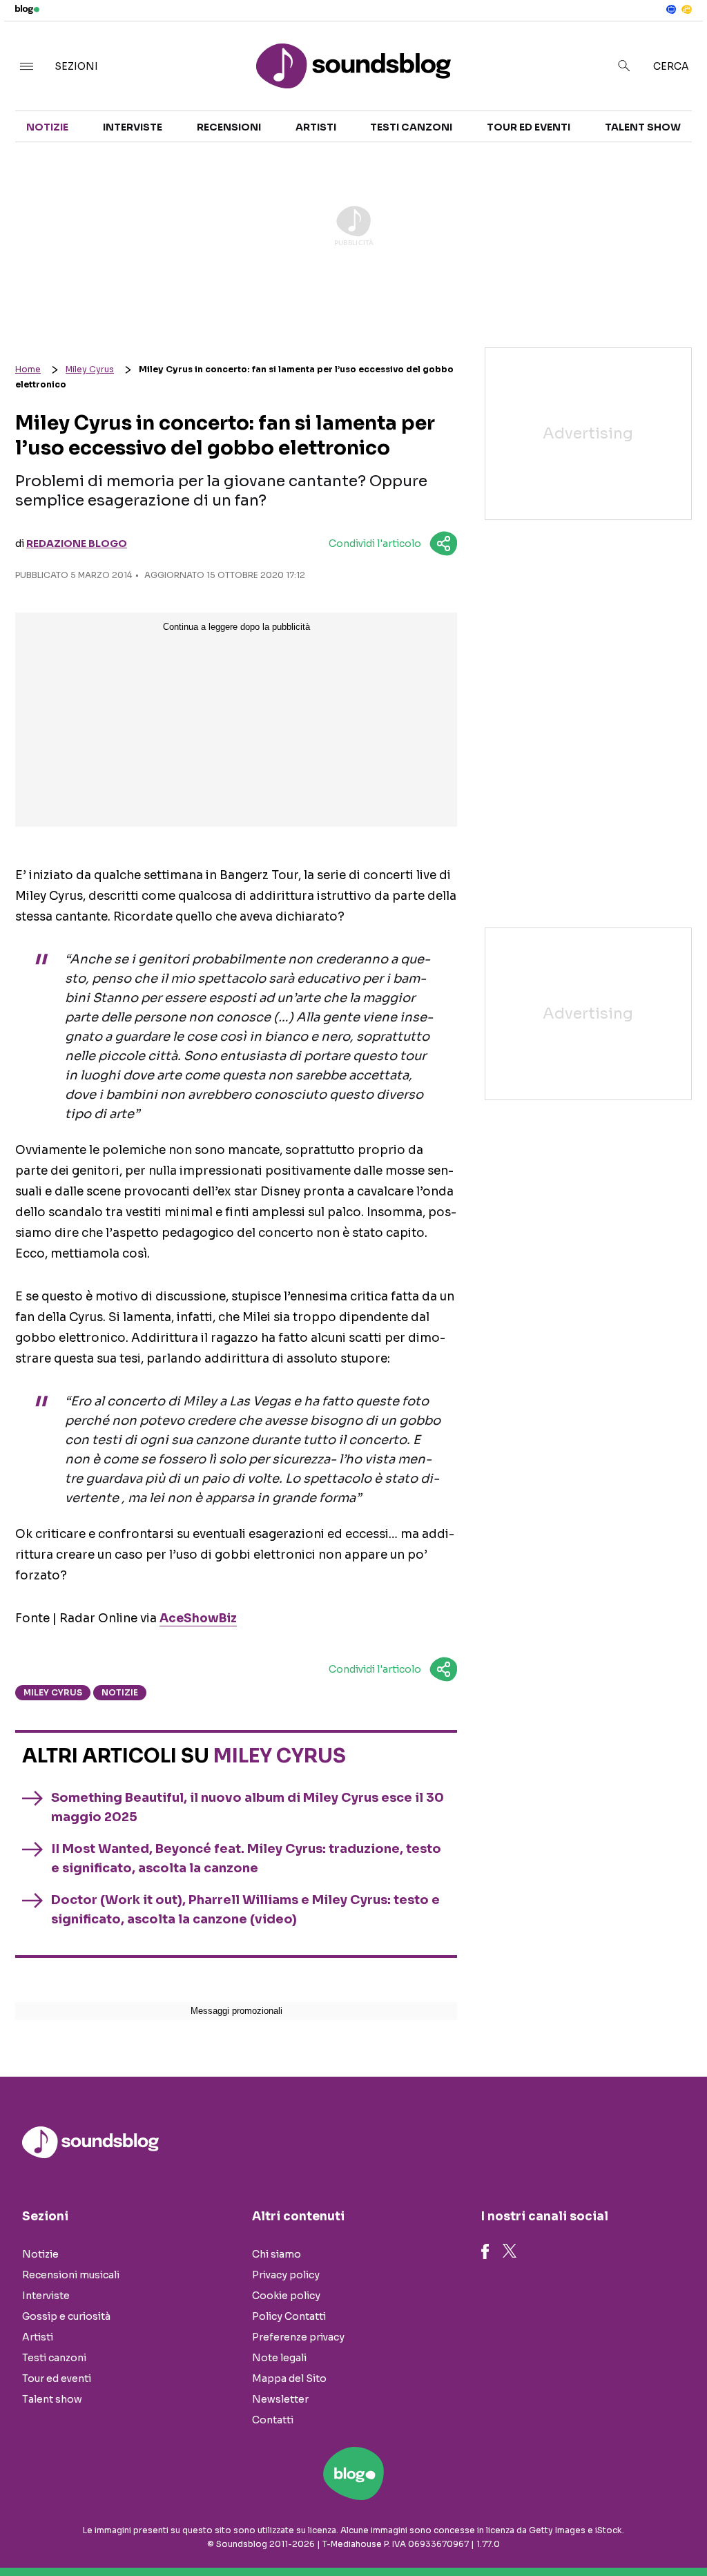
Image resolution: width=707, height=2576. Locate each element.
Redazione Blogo (77, 544)
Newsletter (280, 2399)
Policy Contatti (289, 2316)
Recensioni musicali (71, 2275)
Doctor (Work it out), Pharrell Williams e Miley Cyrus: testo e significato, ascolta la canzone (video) (245, 1910)
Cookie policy (286, 2296)
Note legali (279, 2358)
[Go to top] (601, 2530)
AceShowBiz (198, 1618)
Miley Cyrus (90, 369)
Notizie (47, 127)
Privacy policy (286, 2275)
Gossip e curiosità (66, 2316)
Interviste (133, 127)
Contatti (273, 2420)
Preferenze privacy (298, 2337)
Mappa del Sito (289, 2378)
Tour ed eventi (529, 127)
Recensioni (229, 127)
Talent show (643, 127)
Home (28, 369)
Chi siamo (277, 2254)
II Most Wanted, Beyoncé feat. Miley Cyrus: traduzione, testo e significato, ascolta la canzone (246, 1858)
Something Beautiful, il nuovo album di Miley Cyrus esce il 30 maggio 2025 (248, 1807)
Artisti (316, 127)
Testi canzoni (411, 127)
